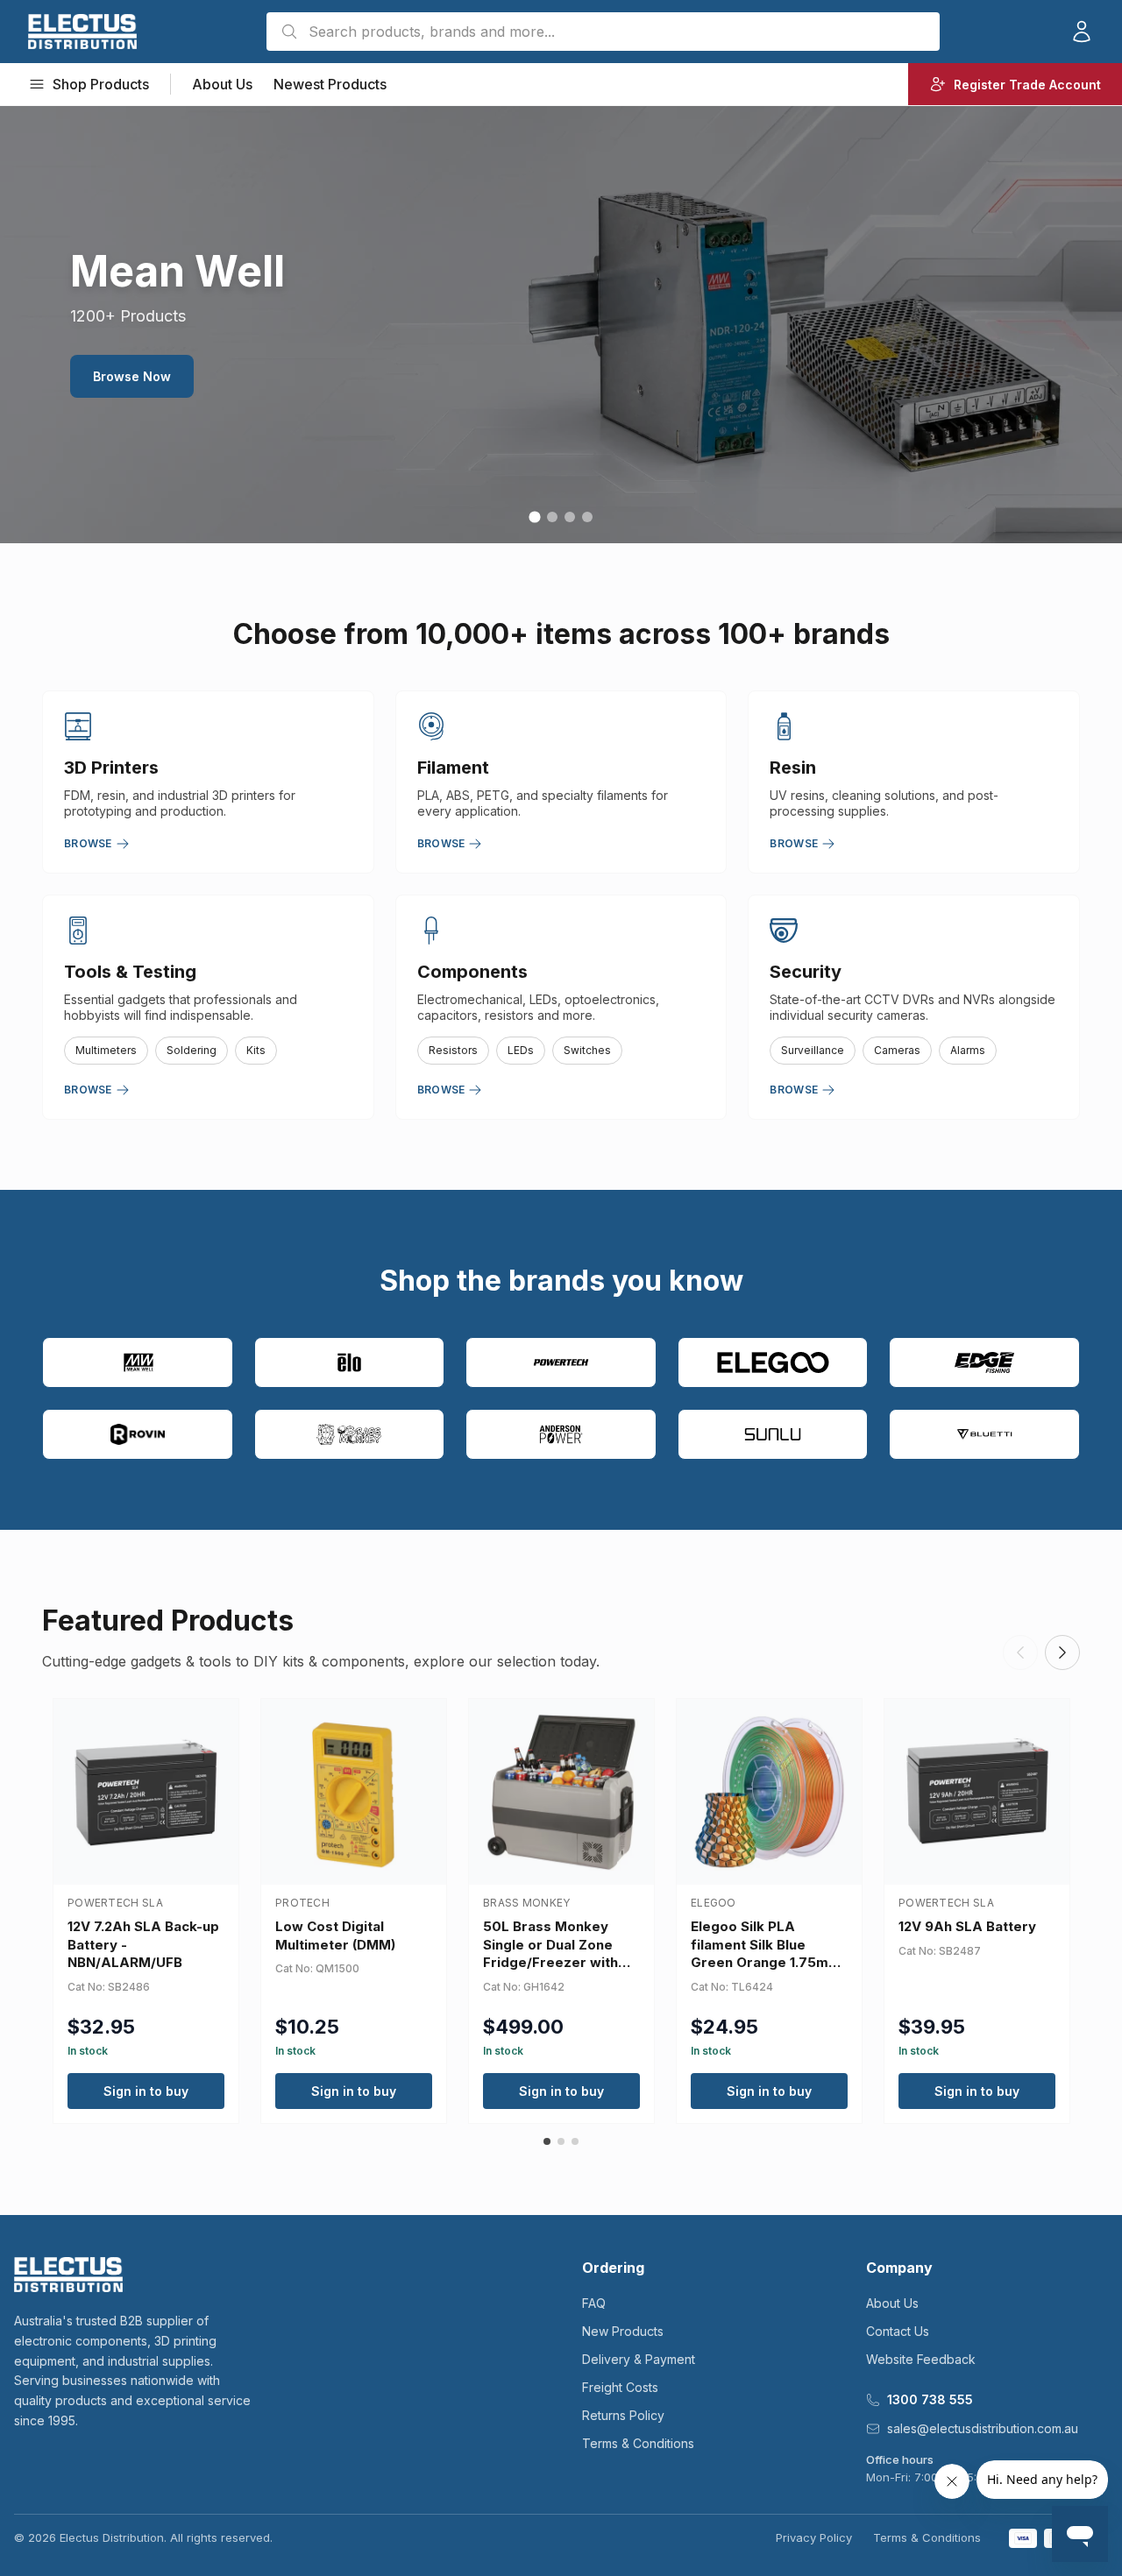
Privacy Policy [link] (814, 2537)
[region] (561, 324)
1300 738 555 (930, 2399)
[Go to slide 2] (552, 517)
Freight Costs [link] (620, 2387)
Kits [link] (256, 1050)
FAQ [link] (594, 2303)
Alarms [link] (968, 1050)
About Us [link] (222, 84)
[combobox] (603, 32)
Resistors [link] (453, 1050)
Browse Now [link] (132, 376)
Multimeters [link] (106, 1050)
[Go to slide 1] (534, 517)
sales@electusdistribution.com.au (983, 2428)
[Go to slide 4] (587, 517)
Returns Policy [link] (623, 2415)
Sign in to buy (146, 2091)
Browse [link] (88, 843)
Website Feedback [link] (921, 2359)
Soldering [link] (192, 1050)
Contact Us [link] (898, 2331)
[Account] (1082, 32)
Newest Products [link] (330, 84)
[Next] (1062, 1652)
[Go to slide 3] (570, 517)
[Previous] (1020, 1652)
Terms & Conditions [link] (638, 2443)
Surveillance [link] (813, 1050)
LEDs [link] (521, 1050)
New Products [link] (623, 2331)
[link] (82, 32)
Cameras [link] (897, 1050)
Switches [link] (587, 1050)
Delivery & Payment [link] (639, 2359)
